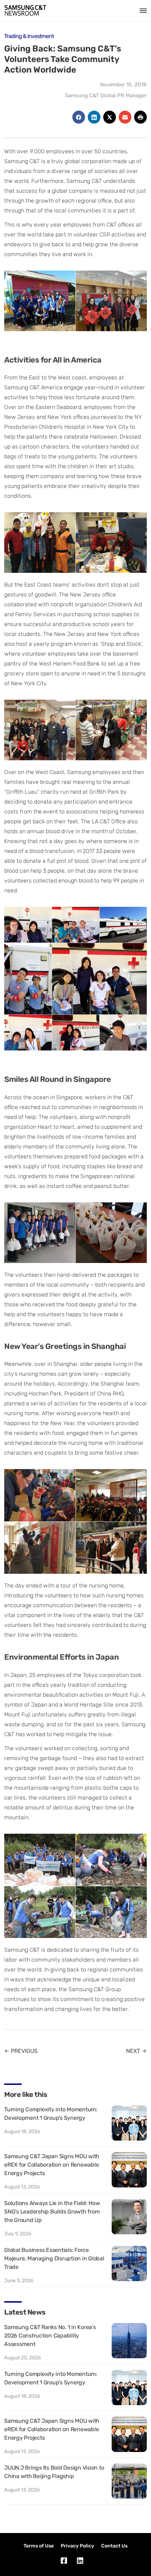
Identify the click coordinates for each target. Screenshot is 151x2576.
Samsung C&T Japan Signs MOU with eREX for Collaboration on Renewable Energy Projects (52, 2165)
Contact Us (114, 2546)
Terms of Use (39, 2546)
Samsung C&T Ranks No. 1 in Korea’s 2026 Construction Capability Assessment (50, 2336)
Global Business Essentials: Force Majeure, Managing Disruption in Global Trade (54, 2258)
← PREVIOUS (21, 2051)
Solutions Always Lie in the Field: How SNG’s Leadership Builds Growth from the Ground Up (52, 2212)
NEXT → (136, 2051)
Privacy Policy (77, 2546)
